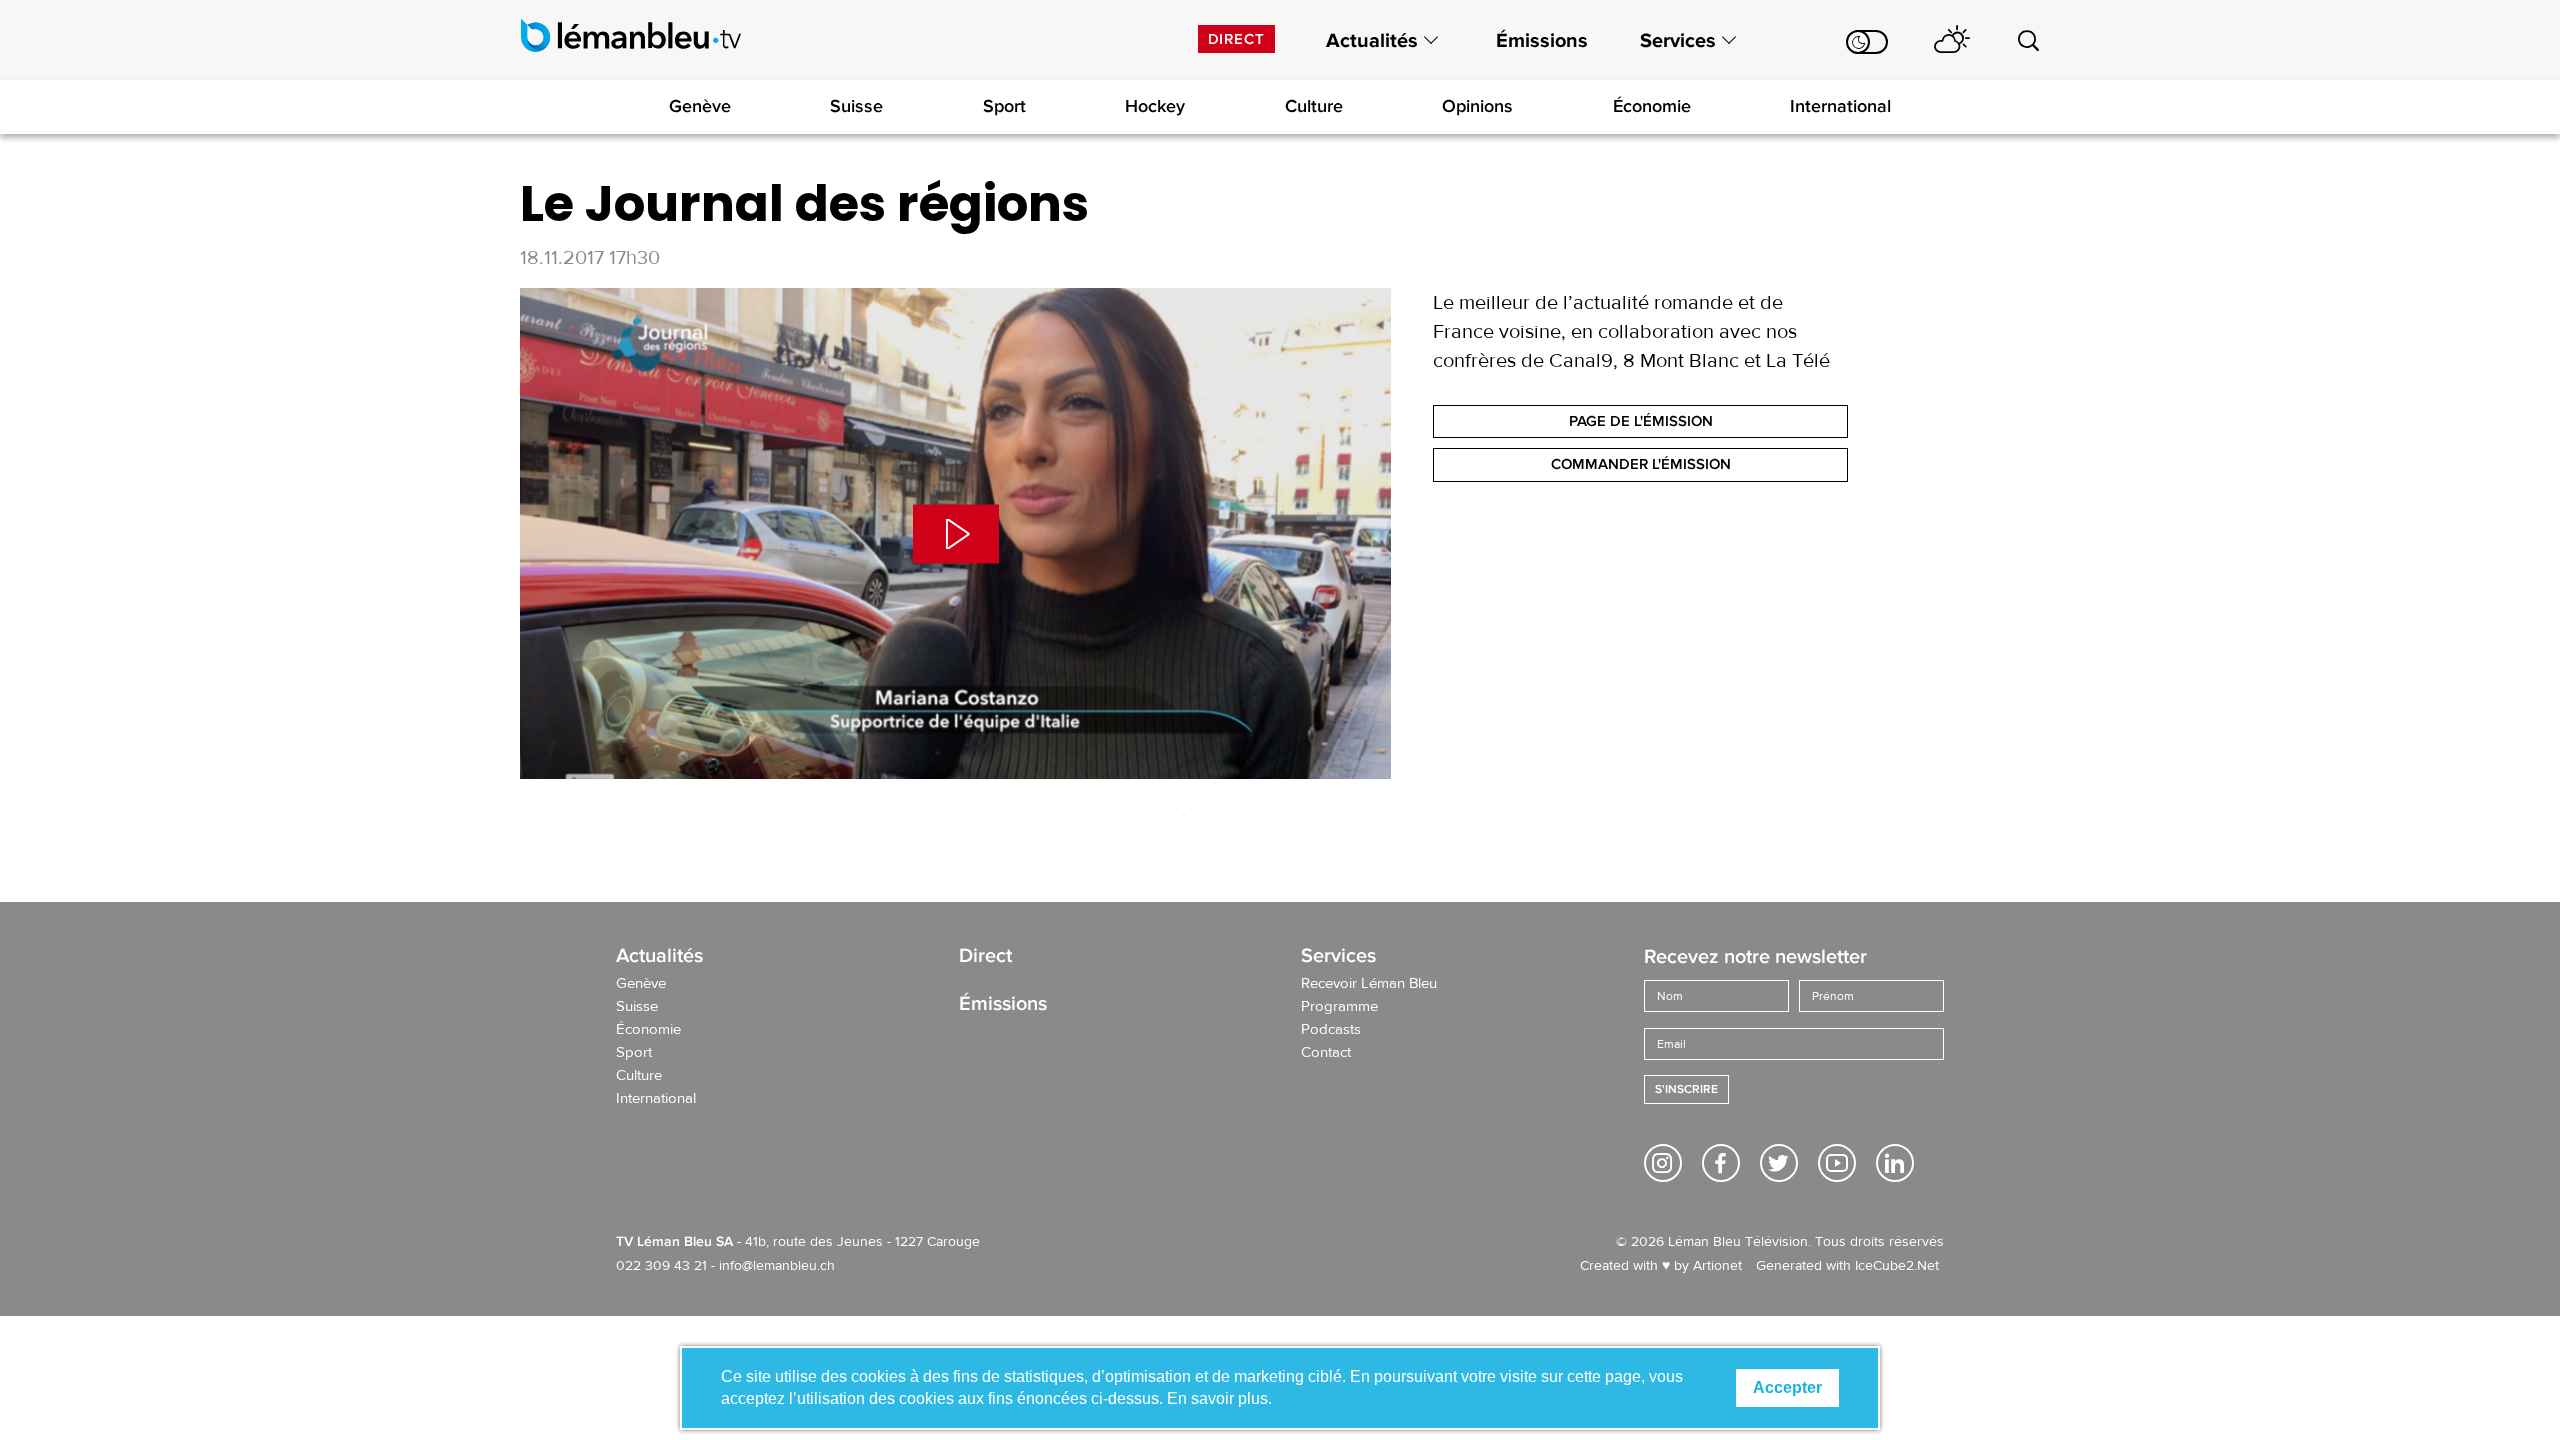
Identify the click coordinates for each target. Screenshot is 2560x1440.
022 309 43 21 (661, 1266)
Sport (1004, 106)
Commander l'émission (1641, 464)
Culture (1314, 106)
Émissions (1542, 41)
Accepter (1787, 1387)
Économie (1652, 106)
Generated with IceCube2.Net (1847, 1266)
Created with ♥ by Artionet (1661, 1266)
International (1840, 106)
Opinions (1477, 106)
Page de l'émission (1641, 421)
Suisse (856, 106)
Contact (1326, 1053)
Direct (1236, 39)
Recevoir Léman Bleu (1369, 984)
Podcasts (1331, 1030)
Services (1678, 41)
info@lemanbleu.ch (777, 1266)
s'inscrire (1686, 1089)
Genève (700, 106)
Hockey (1155, 106)
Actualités (1372, 41)
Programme (1339, 1007)
